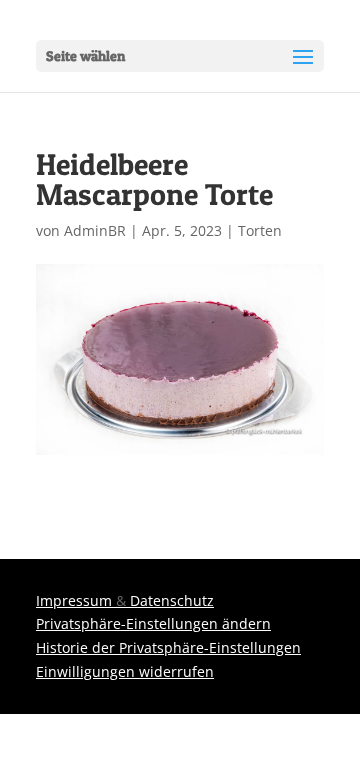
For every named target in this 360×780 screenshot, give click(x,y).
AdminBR (95, 230)
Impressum (74, 600)
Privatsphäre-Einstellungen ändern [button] (153, 623)
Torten (260, 230)
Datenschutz (172, 600)
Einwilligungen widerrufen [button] (125, 671)
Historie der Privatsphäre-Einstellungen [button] (168, 647)
